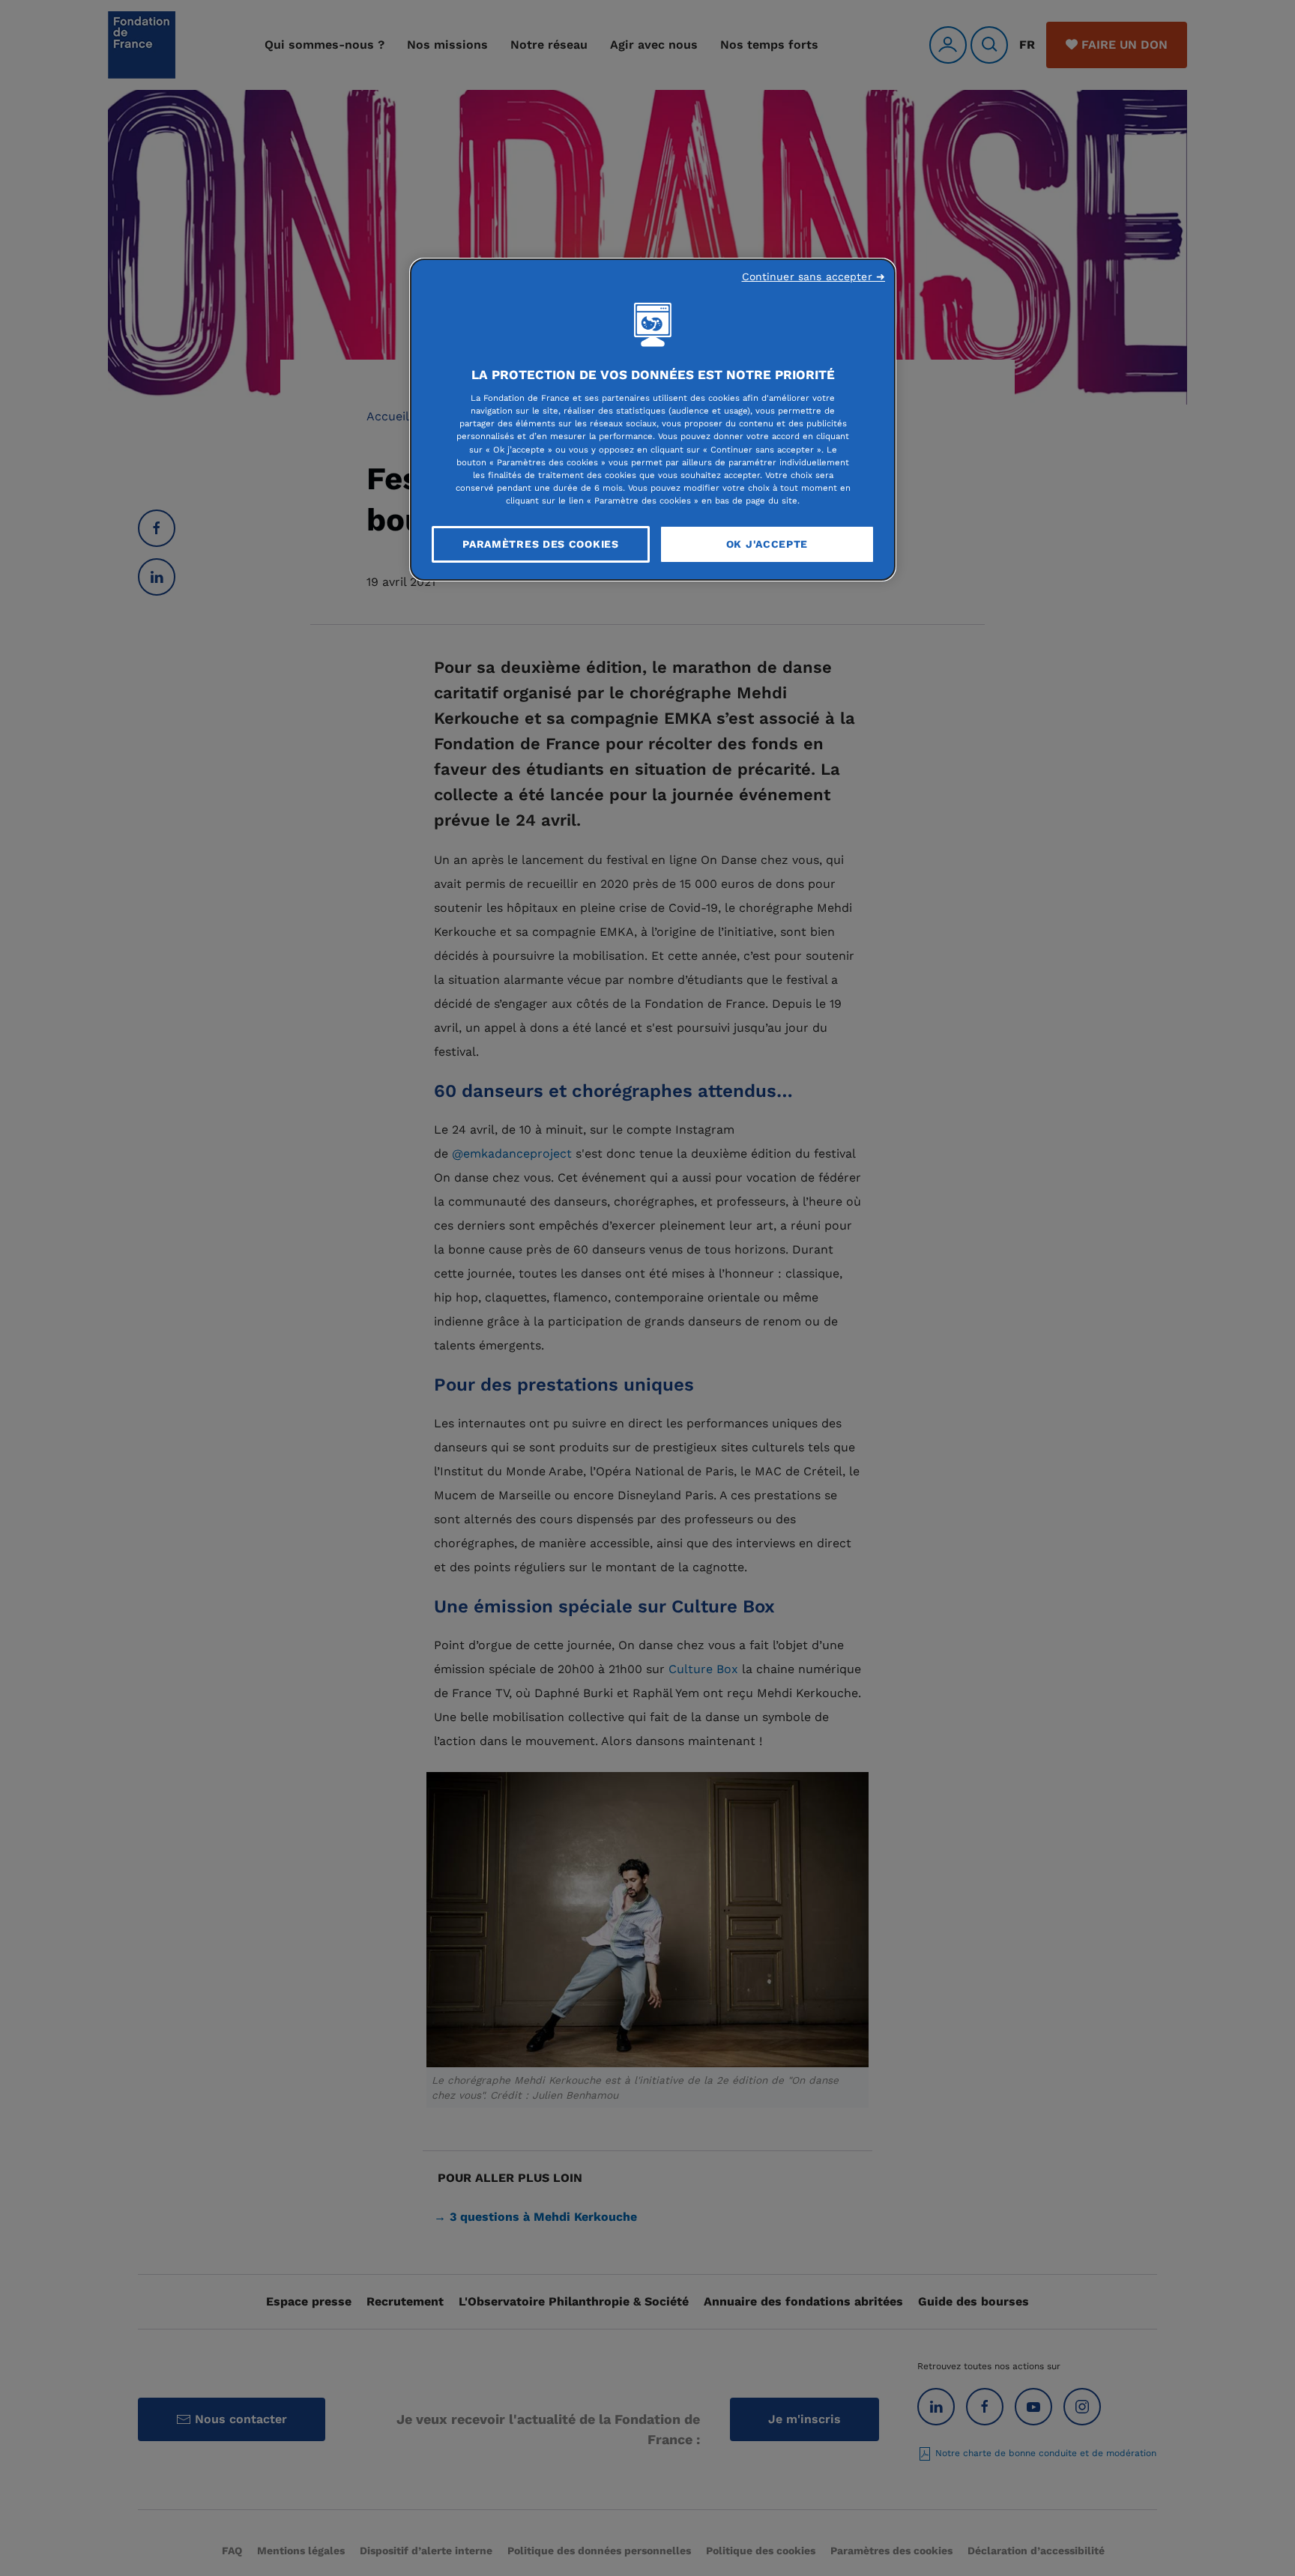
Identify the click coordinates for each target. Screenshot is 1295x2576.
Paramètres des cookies (540, 544)
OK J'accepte (767, 544)
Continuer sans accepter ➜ (814, 276)
